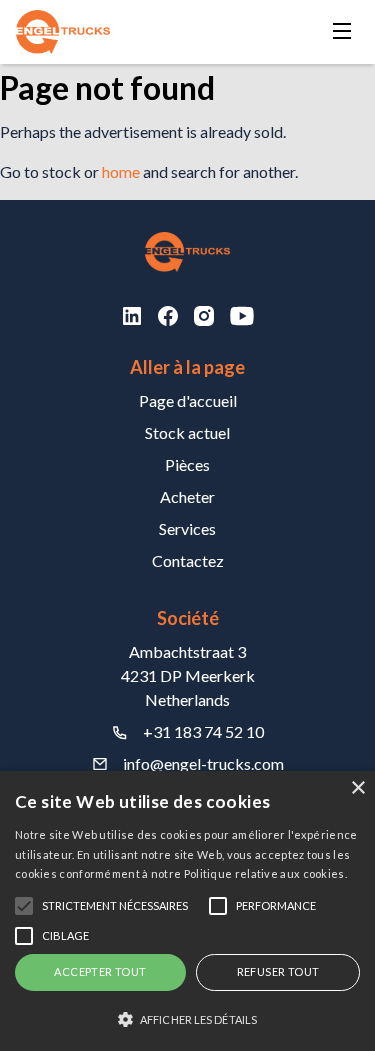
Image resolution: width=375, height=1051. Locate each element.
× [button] (357, 788)
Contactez (188, 560)
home (121, 171)
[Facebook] (168, 316)
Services (187, 528)
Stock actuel (187, 432)
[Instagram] (204, 316)
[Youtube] (242, 316)
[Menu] (342, 32)
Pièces (187, 464)
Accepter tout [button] (100, 971)
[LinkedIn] (132, 316)
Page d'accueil (188, 400)
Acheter (187, 496)
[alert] (187, 911)
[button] (187, 1019)
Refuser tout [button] (278, 971)
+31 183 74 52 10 (203, 731)
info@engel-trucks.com (203, 763)
